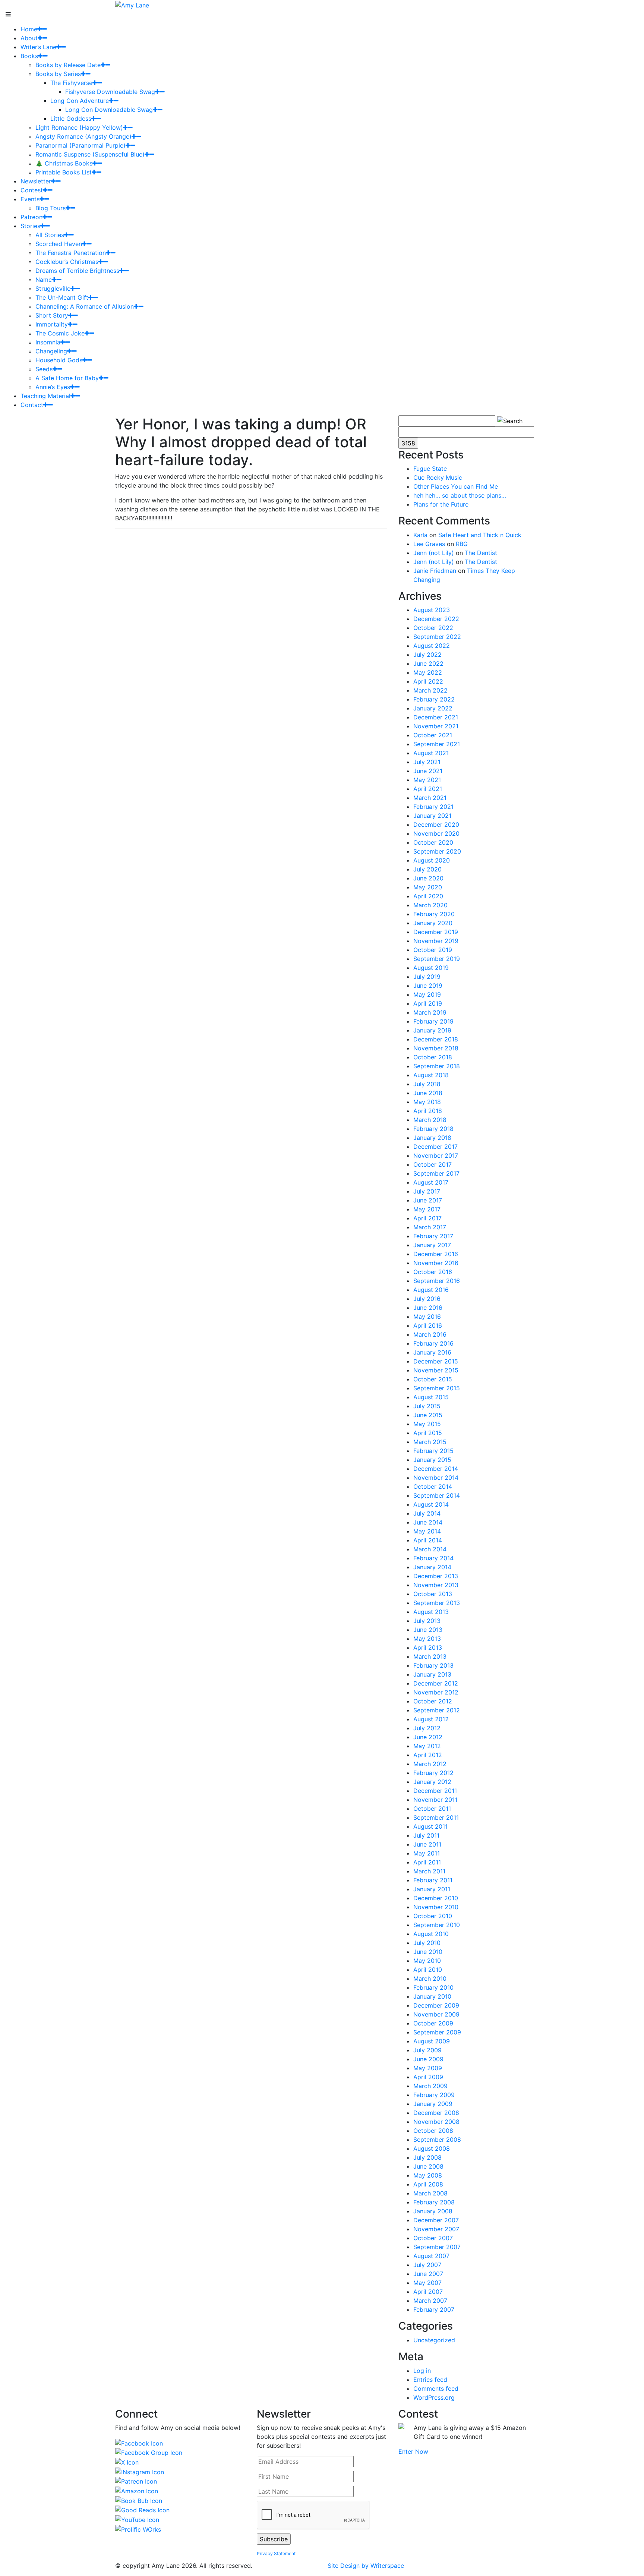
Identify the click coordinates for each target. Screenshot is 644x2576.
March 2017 (430, 1227)
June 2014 (428, 1522)
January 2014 (432, 1567)
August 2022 (432, 646)
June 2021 (428, 771)
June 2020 (428, 878)
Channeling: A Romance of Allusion (85, 306)
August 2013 (431, 1612)
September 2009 (437, 2032)
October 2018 (433, 1057)
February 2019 (433, 1021)
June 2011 (427, 1844)
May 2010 (427, 1961)
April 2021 (428, 789)
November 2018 (436, 1048)
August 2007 (431, 2256)
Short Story (52, 315)
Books (29, 56)
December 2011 (435, 1791)
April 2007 (428, 2292)
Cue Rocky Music (438, 477)
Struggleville (53, 289)
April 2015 (428, 1433)
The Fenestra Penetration (71, 253)
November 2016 (436, 1263)
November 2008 (436, 2122)
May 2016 (427, 1317)
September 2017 (436, 1173)
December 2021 (436, 717)
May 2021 (427, 780)
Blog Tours (50, 208)
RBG (462, 544)
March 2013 (430, 1656)
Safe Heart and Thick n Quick (480, 535)
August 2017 (431, 1182)
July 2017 (427, 1191)
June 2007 (428, 2274)
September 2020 (437, 851)
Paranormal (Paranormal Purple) (80, 145)
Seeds (44, 369)
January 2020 (433, 923)
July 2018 (427, 1084)
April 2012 (428, 1755)
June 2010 (428, 1952)
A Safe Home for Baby (67, 378)
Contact (32, 405)
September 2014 (437, 1495)
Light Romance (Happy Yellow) (79, 127)
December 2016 (436, 1254)
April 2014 (428, 1540)
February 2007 (434, 2309)
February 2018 (433, 1129)
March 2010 (430, 1978)
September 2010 (437, 1925)
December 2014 (436, 1469)
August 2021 (431, 753)
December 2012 (436, 1683)
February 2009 (434, 2095)
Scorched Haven (59, 244)
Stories (30, 226)
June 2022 (428, 663)
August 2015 (431, 1397)
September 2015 (437, 1388)
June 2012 (428, 1737)
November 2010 (436, 1907)
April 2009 (428, 2077)
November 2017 (436, 1155)
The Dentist (481, 553)
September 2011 (436, 1817)
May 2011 (427, 1853)
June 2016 (428, 1308)
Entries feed (430, 2380)
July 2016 (427, 1299)
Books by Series (58, 74)
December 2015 (436, 1361)
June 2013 (428, 1630)
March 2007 (430, 2301)
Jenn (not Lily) (434, 553)
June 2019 (428, 986)
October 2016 (433, 1272)
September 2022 (437, 637)
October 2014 (433, 1486)
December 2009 (436, 2005)
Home (29, 29)
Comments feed (436, 2389)
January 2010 (432, 1996)
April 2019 (428, 1003)
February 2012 (433, 1773)
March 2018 (430, 1120)
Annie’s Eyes (53, 387)
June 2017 (428, 1200)
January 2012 (432, 1782)
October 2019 (433, 950)
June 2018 (428, 1093)
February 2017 (433, 1236)
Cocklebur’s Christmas (67, 262)
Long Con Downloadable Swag (109, 110)
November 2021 (436, 726)
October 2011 (432, 1809)
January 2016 (432, 1352)
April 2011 (427, 1862)
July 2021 (427, 762)
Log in (422, 2371)
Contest (32, 190)
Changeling (51, 351)
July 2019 (427, 977)
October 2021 (433, 735)
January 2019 (432, 1030)
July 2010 (427, 1943)
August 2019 (431, 968)
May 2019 (427, 994)
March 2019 (430, 1012)
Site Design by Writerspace (366, 2566)
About (29, 38)
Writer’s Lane (38, 47)
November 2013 (436, 1585)
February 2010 (433, 1987)
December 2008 (436, 2113)
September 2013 (437, 1603)
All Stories (50, 235)
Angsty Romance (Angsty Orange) (83, 136)
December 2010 (436, 1898)
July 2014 (427, 1513)
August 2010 (431, 1934)
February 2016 (433, 1343)
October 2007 (433, 2238)
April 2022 (428, 681)
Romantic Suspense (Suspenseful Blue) (90, 154)
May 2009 (428, 2068)
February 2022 (434, 699)
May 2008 (428, 2175)
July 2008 (427, 2157)
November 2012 (436, 1692)
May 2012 (427, 1746)
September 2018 (437, 1066)
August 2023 (432, 610)
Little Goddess (71, 119)
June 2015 (428, 1415)
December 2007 (436, 2220)
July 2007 (427, 2265)
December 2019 (436, 932)
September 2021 (437, 744)
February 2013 (433, 1665)
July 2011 (426, 1835)
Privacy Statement (276, 2553)
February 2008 (434, 2202)
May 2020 (428, 887)
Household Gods (59, 360)
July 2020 (427, 869)
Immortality (52, 324)
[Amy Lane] (132, 4)
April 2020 (428, 896)
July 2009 (427, 2050)
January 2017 (432, 1245)
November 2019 (436, 941)
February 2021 (433, 807)
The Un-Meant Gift (62, 297)
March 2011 (429, 1871)
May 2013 (427, 1639)
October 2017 (433, 1164)
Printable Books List (64, 172)
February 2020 (434, 914)
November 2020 (436, 833)
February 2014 (433, 1558)
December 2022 (436, 619)
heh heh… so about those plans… (460, 495)
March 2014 (430, 1549)
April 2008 (428, 2184)
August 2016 (431, 1290)
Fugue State (430, 469)
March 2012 (430, 1764)
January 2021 (432, 816)
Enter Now (413, 2452)
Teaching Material (45, 396)
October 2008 (433, 2131)
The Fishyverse (71, 83)
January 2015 (432, 1460)
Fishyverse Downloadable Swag (110, 92)
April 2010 (428, 1970)
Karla (420, 535)
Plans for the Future (441, 504)
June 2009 (428, 2059)
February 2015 (433, 1451)
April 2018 (428, 1111)
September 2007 (437, 2247)
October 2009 (433, 2023)
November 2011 (435, 1800)
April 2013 (428, 1648)
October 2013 (433, 1594)
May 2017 (427, 1209)
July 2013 (427, 1621)
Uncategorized (434, 2340)
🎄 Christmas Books (64, 163)
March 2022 (430, 690)
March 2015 (430, 1442)
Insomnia (48, 342)
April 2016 (428, 1325)
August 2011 (430, 1826)
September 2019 (437, 959)
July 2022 (427, 655)
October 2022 (433, 628)
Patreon (31, 217)
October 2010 (433, 1916)
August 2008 (432, 2148)
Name (44, 280)
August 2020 (432, 860)
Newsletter (36, 181)
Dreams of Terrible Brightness (77, 271)
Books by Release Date (68, 65)
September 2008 (437, 2140)
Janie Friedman (435, 571)
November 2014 (436, 1478)
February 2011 (433, 1880)
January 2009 (433, 2104)
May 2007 (427, 2283)
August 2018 (431, 1075)
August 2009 (432, 2041)
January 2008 (433, 2211)
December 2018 (436, 1039)
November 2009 (436, 2014)
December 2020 (436, 824)
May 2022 (428, 672)
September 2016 (437, 1281)
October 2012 (433, 1701)
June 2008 (428, 2166)
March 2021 (430, 798)
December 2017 (435, 1147)
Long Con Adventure (80, 101)
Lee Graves (429, 544)
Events (30, 199)
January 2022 (433, 708)
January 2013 (432, 1674)
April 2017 (427, 1218)
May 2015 (427, 1424)
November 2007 (436, 2229)
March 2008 (430, 2193)
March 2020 (430, 905)
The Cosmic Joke (60, 333)
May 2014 (427, 1531)
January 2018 (432, 1138)
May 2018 (427, 1102)
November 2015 (436, 1370)
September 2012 (437, 1710)
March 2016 (430, 1334)
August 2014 (431, 1504)
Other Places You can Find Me (456, 486)
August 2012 (431, 1719)
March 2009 (430, 2086)
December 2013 (436, 1576)
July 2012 (427, 1728)
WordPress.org (434, 2397)
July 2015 (427, 1406)
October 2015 (433, 1379)
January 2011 (432, 1889)
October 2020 (433, 842)
